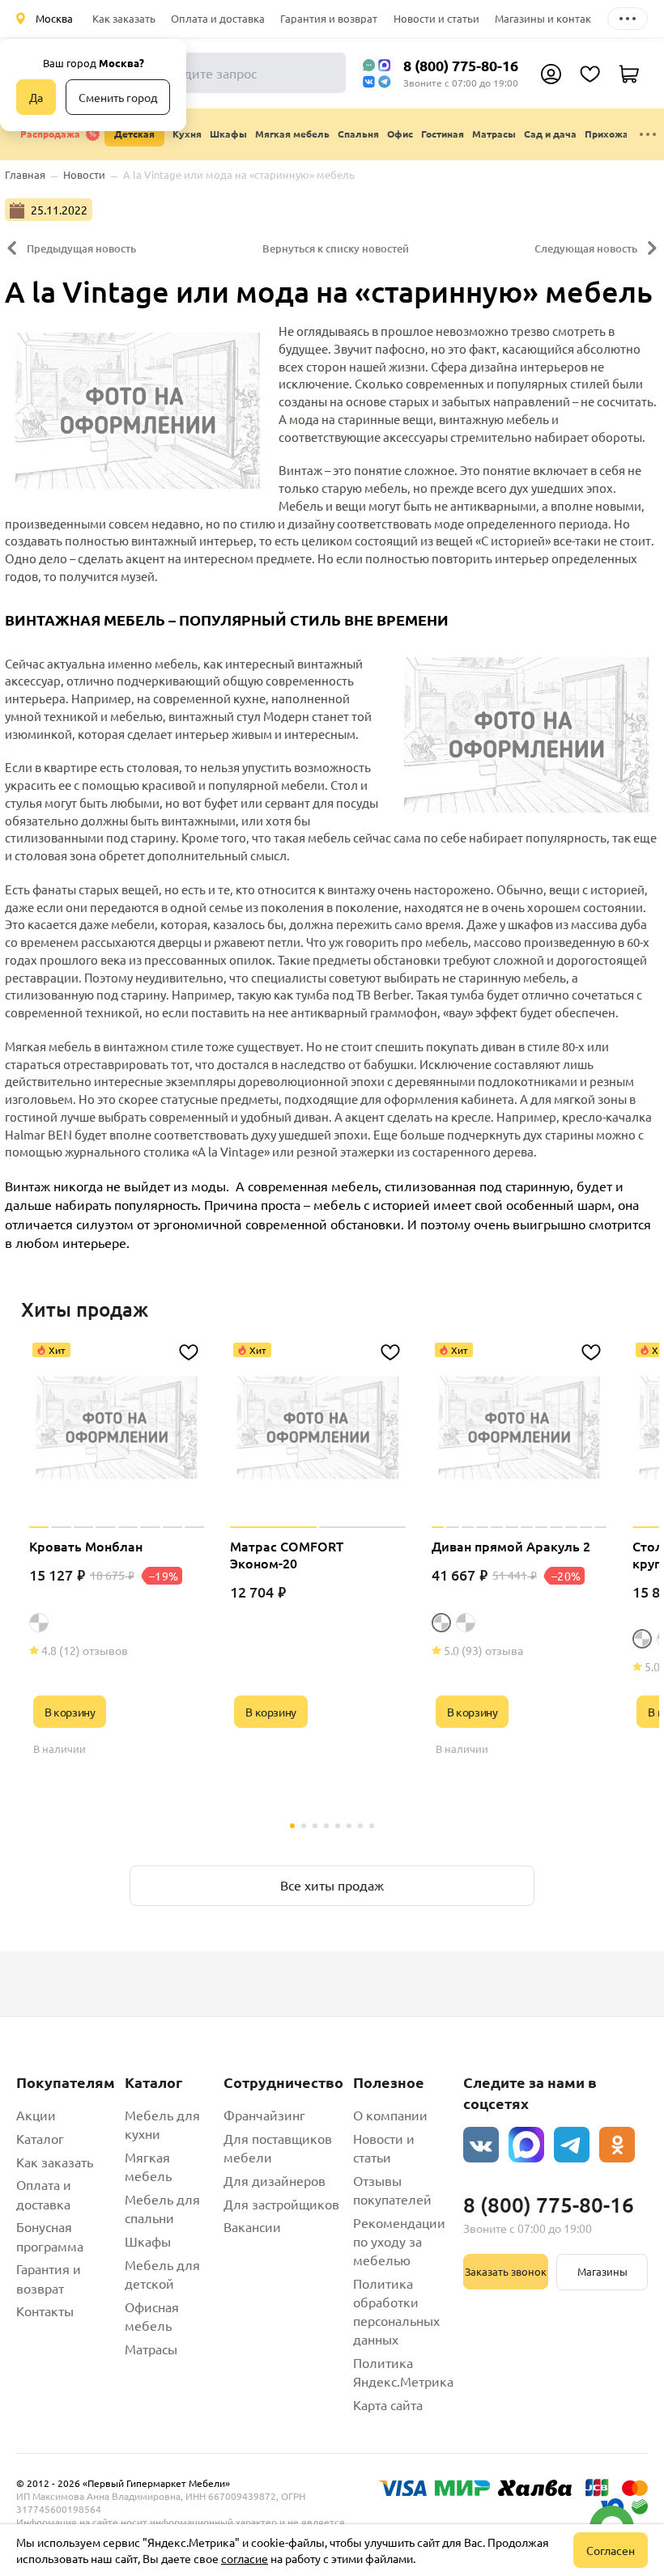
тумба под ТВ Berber (353, 994)
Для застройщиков (281, 2204)
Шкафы (148, 2241)
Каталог (40, 2138)
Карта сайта (388, 2404)
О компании (390, 2115)
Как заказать (124, 18)
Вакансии (252, 2226)
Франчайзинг (264, 2115)
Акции (36, 2115)
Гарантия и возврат (329, 18)
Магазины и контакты (549, 18)
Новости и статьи (436, 18)
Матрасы (151, 2349)
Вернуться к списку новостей (336, 248)
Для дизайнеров (275, 2180)
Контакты (45, 2311)
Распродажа (50, 134)
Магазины (602, 2271)
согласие (245, 2558)
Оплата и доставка (218, 18)
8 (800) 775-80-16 (461, 65)
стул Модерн (273, 716)
